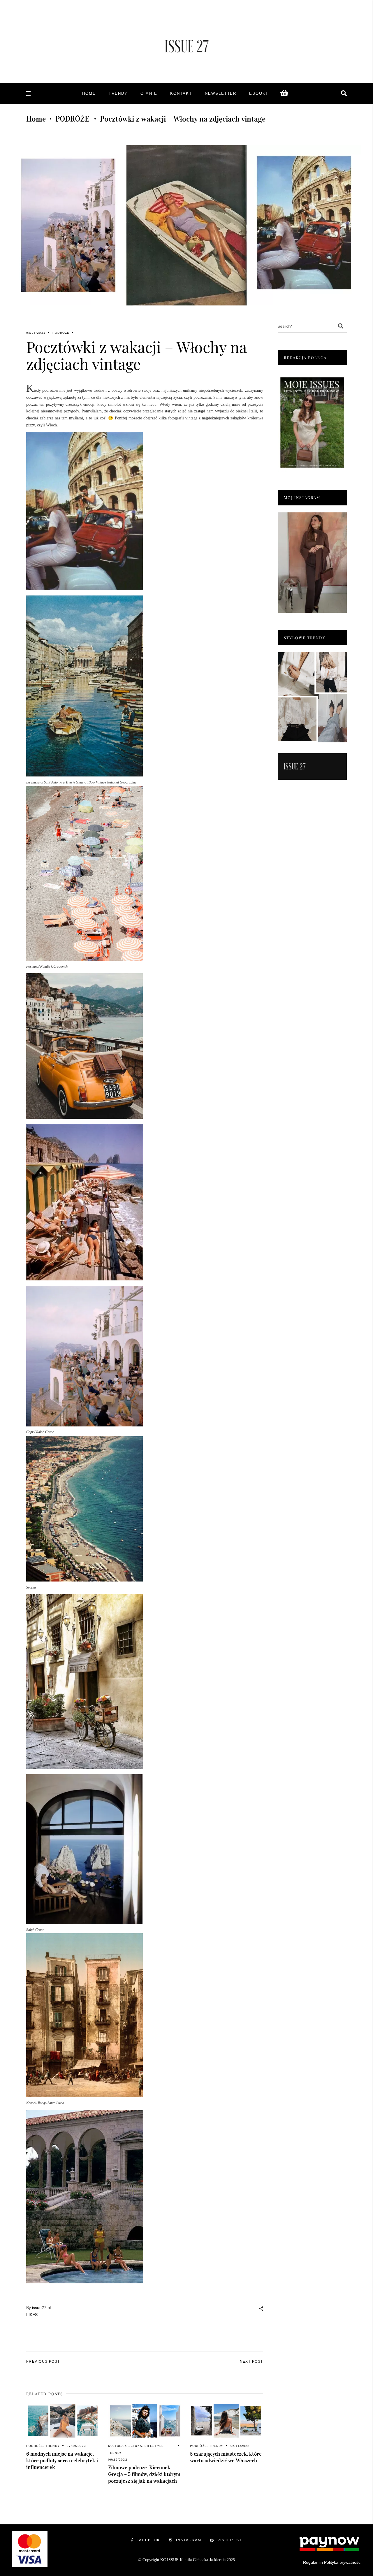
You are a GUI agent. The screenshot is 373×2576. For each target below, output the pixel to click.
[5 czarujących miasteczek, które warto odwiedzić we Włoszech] (227, 2421)
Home (36, 119)
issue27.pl (41, 2308)
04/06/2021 (36, 333)
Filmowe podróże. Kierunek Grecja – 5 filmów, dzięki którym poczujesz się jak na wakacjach (144, 2474)
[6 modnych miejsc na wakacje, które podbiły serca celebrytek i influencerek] (63, 2421)
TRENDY (53, 2446)
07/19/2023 (76, 2446)
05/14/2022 (240, 2446)
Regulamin (313, 2562)
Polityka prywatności (343, 2562)
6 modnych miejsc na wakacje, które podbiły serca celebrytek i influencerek (62, 2461)
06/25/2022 (118, 2460)
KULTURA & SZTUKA (125, 2446)
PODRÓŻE (72, 119)
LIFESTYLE (154, 2446)
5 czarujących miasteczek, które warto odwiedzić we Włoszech (226, 2457)
